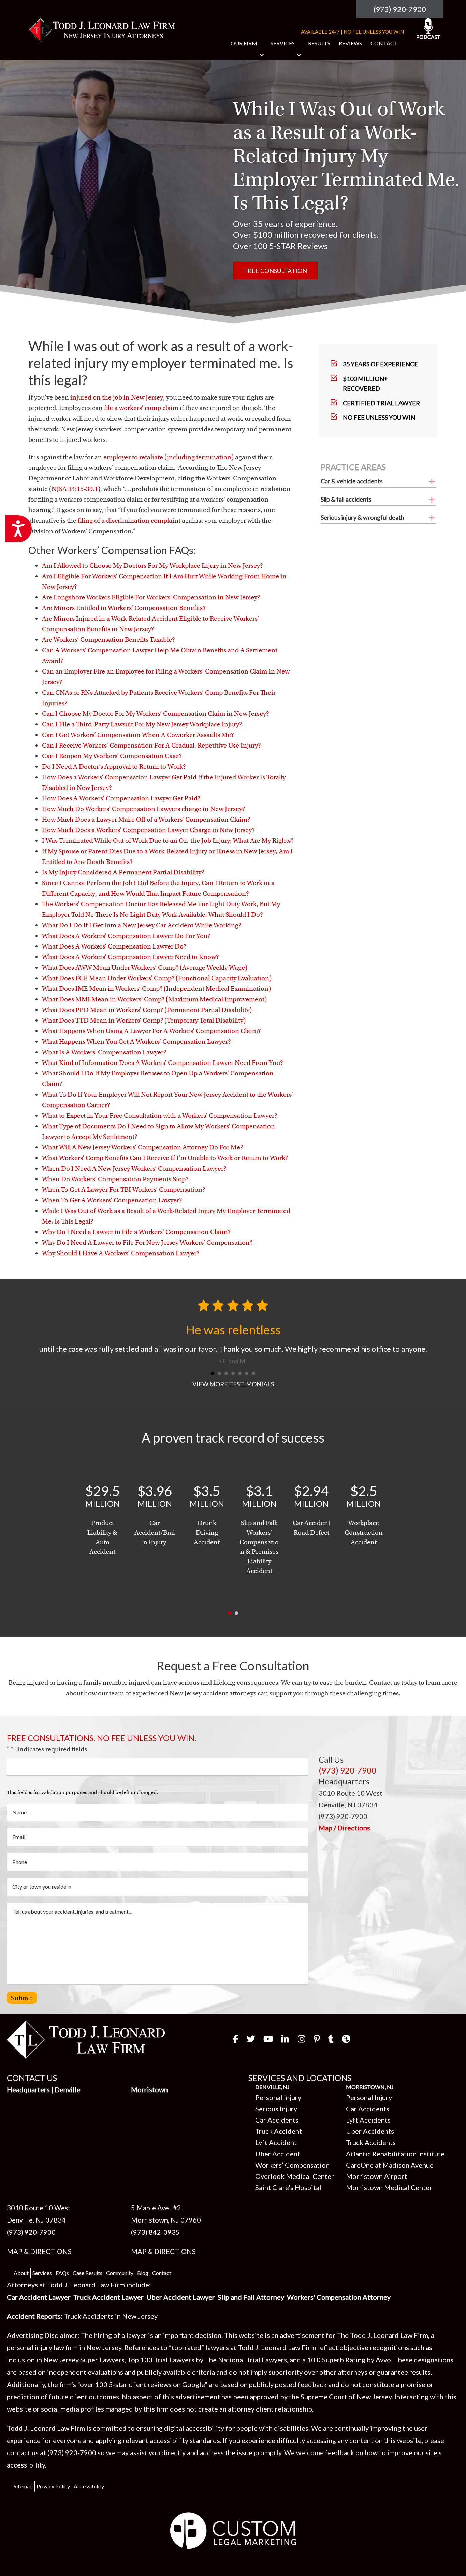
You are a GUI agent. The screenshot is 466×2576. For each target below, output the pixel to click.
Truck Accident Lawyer (108, 2259)
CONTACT (384, 43)
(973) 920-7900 (400, 9)
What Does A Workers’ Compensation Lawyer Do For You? (126, 936)
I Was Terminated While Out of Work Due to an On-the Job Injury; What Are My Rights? (168, 841)
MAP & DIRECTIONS (39, 2213)
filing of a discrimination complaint (129, 520)
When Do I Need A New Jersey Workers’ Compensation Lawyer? (134, 1168)
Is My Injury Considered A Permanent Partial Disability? (123, 872)
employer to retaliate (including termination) (169, 457)
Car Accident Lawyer (39, 2259)
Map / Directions (344, 1790)
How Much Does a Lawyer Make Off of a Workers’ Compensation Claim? (146, 819)
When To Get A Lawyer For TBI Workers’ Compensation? (123, 1190)
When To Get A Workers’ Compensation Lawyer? (112, 1200)
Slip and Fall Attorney (251, 2259)
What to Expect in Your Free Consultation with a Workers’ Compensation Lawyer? (159, 1116)
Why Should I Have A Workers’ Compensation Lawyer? (121, 1253)
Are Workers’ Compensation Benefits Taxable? (108, 640)
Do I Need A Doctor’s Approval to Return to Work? (114, 766)
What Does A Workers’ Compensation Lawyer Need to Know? (130, 957)
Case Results (88, 2235)
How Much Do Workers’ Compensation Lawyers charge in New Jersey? (143, 809)
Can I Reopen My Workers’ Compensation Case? (112, 756)
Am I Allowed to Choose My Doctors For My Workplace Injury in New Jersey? (152, 566)
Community (120, 2235)
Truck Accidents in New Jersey (111, 2278)
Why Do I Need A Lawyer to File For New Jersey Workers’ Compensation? (147, 1242)
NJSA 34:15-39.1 (75, 489)
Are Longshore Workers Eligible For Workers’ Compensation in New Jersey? (151, 597)
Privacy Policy (53, 2448)
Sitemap (23, 2448)
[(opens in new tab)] (233, 2491)
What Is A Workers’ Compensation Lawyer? (104, 1052)
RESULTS (319, 43)
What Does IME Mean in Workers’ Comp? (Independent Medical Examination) (156, 989)
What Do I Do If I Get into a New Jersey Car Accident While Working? (142, 925)
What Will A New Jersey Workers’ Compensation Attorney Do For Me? (142, 1147)
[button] (262, 55)
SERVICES (283, 43)
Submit (22, 1959)
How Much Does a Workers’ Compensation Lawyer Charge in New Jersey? (148, 830)
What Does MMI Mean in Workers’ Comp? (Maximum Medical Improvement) (154, 999)
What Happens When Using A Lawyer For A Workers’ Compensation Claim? (151, 1031)
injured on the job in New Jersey (117, 397)
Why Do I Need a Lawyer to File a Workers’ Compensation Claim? (136, 1232)
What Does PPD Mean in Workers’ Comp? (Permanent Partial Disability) (147, 1010)
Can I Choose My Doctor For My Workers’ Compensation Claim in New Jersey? (155, 714)
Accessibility (89, 2448)
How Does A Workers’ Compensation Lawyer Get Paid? (121, 798)
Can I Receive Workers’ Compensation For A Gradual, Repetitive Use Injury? (151, 745)
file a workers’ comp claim (141, 408)
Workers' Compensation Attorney (339, 2259)
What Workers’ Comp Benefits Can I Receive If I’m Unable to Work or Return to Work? (165, 1158)
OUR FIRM (244, 43)
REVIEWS (350, 43)
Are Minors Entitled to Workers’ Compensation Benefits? (124, 608)
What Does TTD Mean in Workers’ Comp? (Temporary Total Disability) (144, 1020)
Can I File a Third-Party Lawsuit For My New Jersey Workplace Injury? (142, 724)
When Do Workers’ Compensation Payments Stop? (115, 1179)
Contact (162, 2235)
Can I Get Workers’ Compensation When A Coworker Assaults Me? (138, 735)
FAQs (62, 2235)
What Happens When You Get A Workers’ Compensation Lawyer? (136, 1041)
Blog (143, 2235)
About (21, 2235)
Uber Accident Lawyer (181, 2259)
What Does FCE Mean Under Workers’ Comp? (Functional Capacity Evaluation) (157, 978)
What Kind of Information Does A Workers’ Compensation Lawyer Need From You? (162, 1063)
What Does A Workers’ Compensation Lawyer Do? (114, 946)
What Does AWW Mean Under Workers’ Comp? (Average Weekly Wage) (145, 967)
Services (42, 2235)
